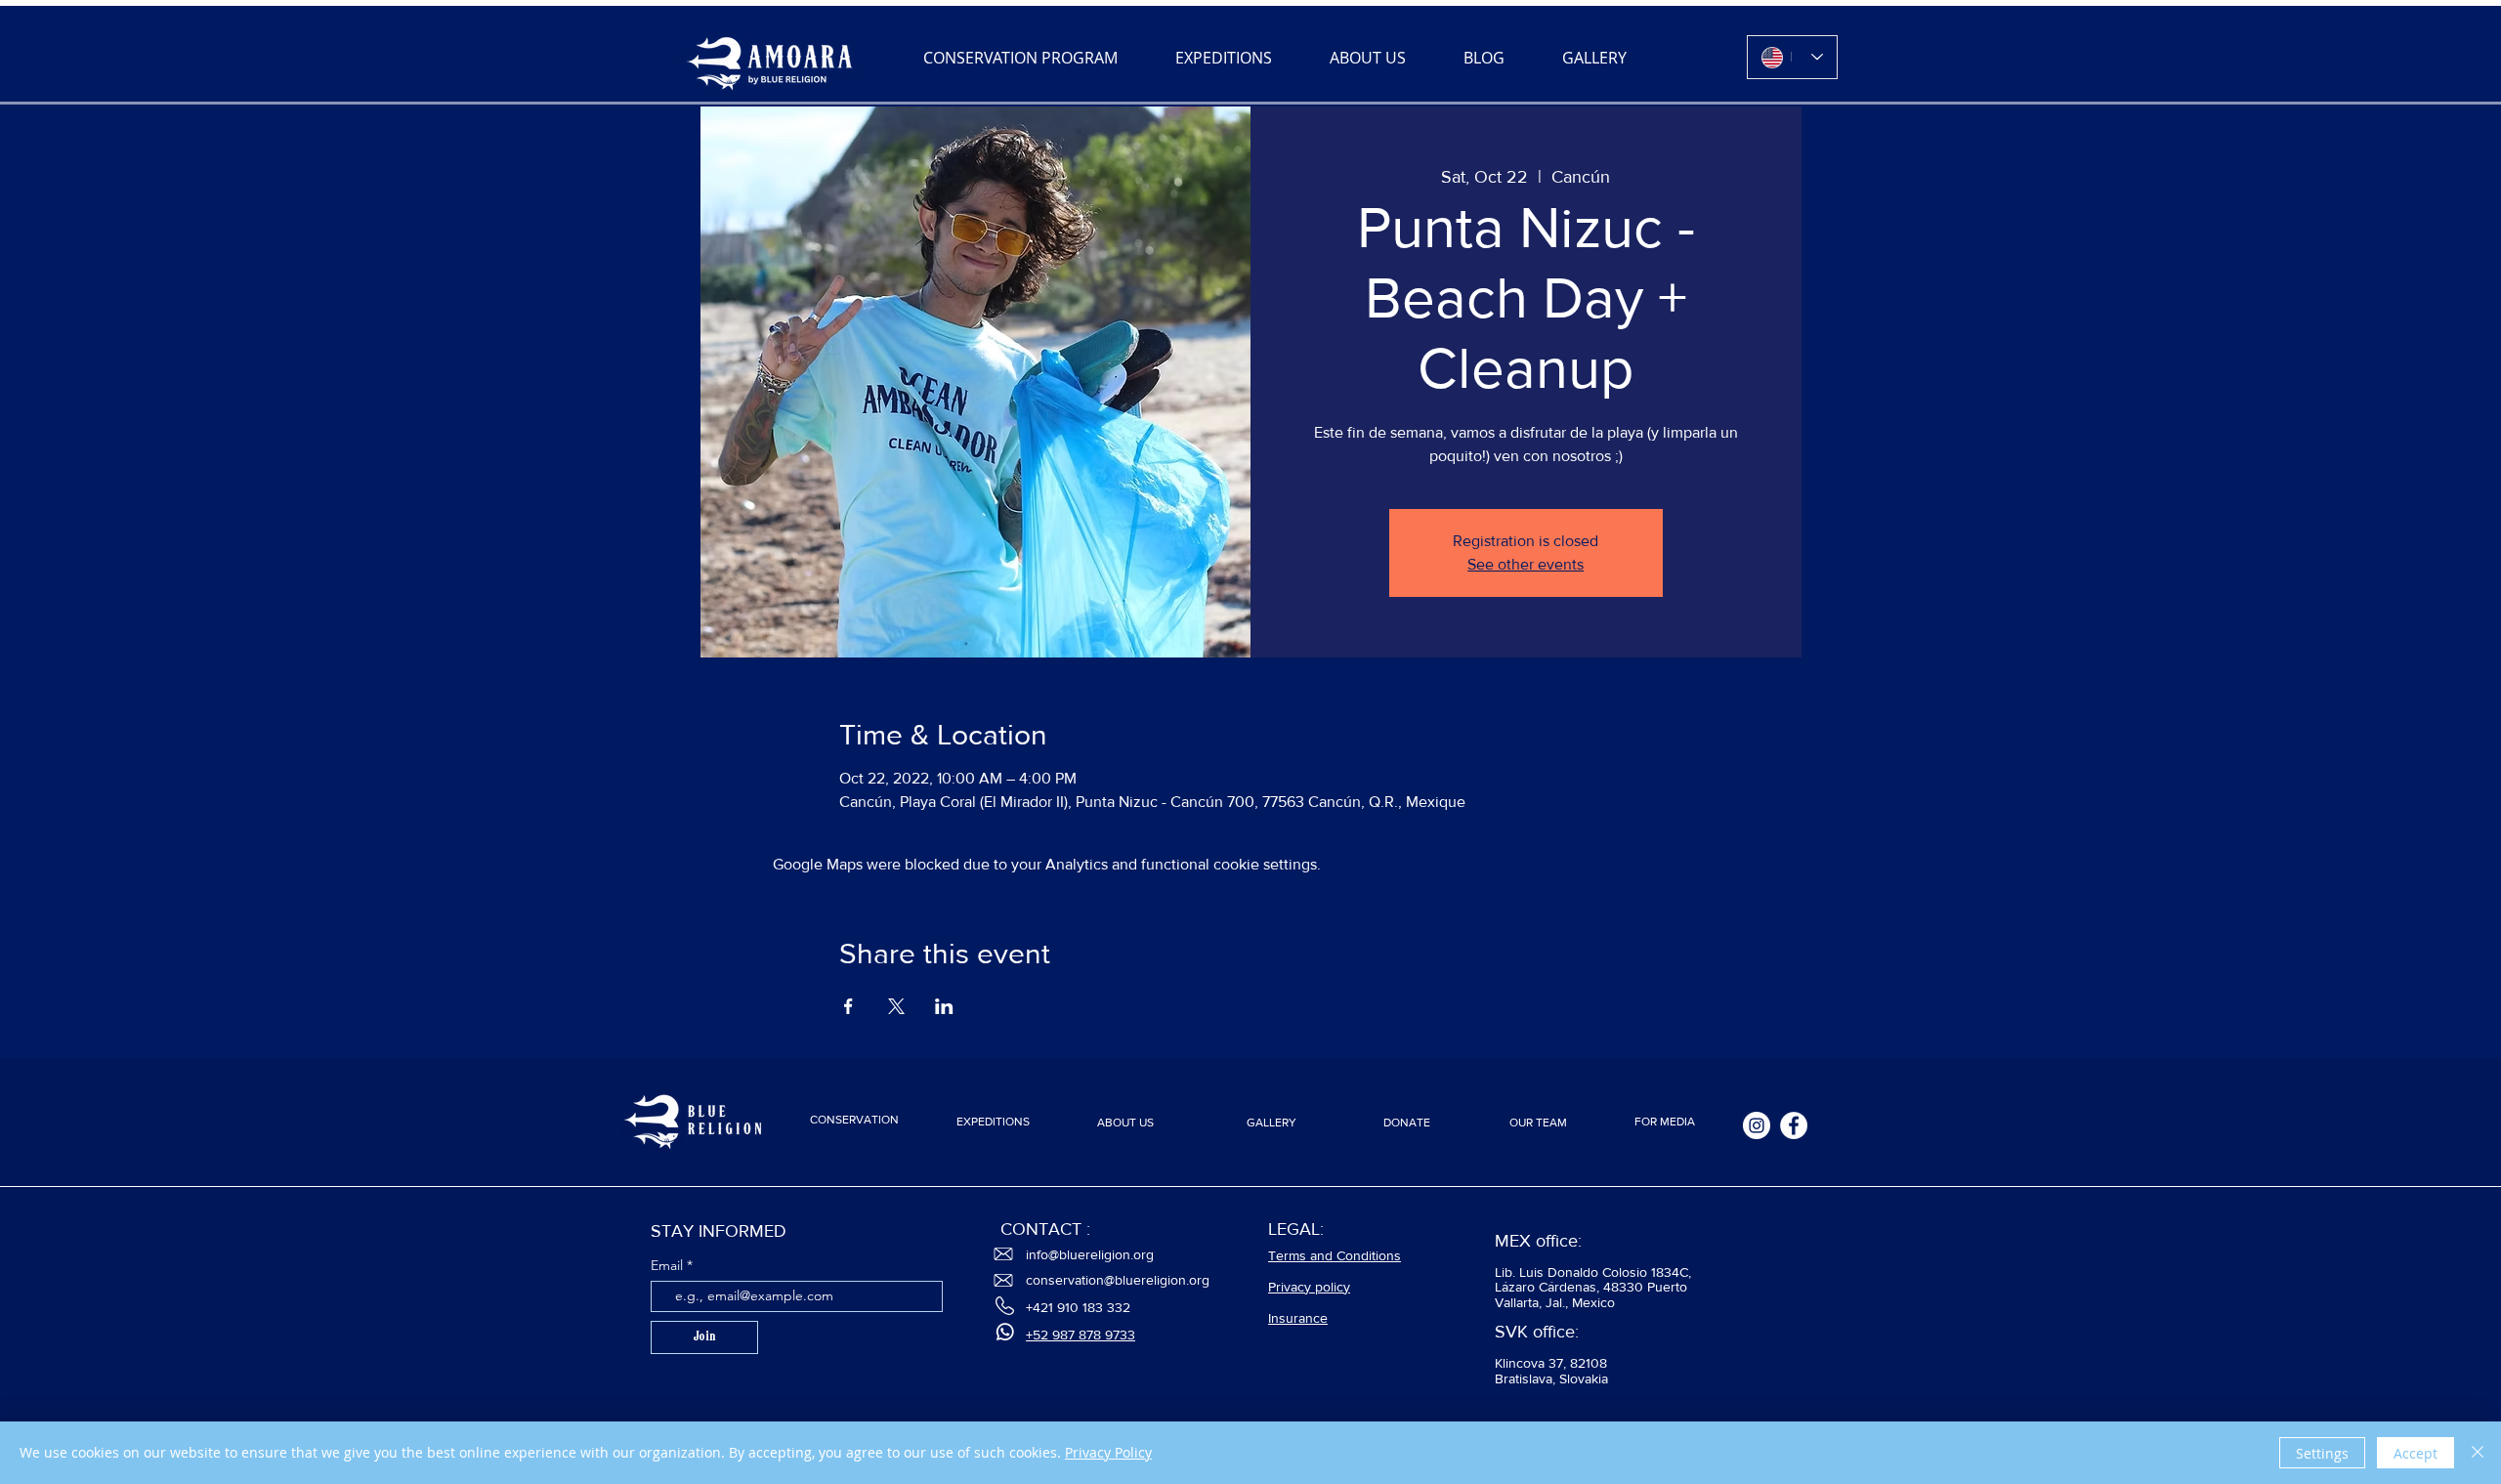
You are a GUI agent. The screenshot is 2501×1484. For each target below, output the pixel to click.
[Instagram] (1757, 1125)
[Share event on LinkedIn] (944, 1006)
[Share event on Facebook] (848, 1006)
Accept (2416, 1453)
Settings (2322, 1453)
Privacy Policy (1108, 1452)
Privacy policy (1309, 1287)
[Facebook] (1794, 1125)
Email (669, 1265)
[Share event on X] (896, 1006)
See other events (1526, 564)
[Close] (2478, 1453)
